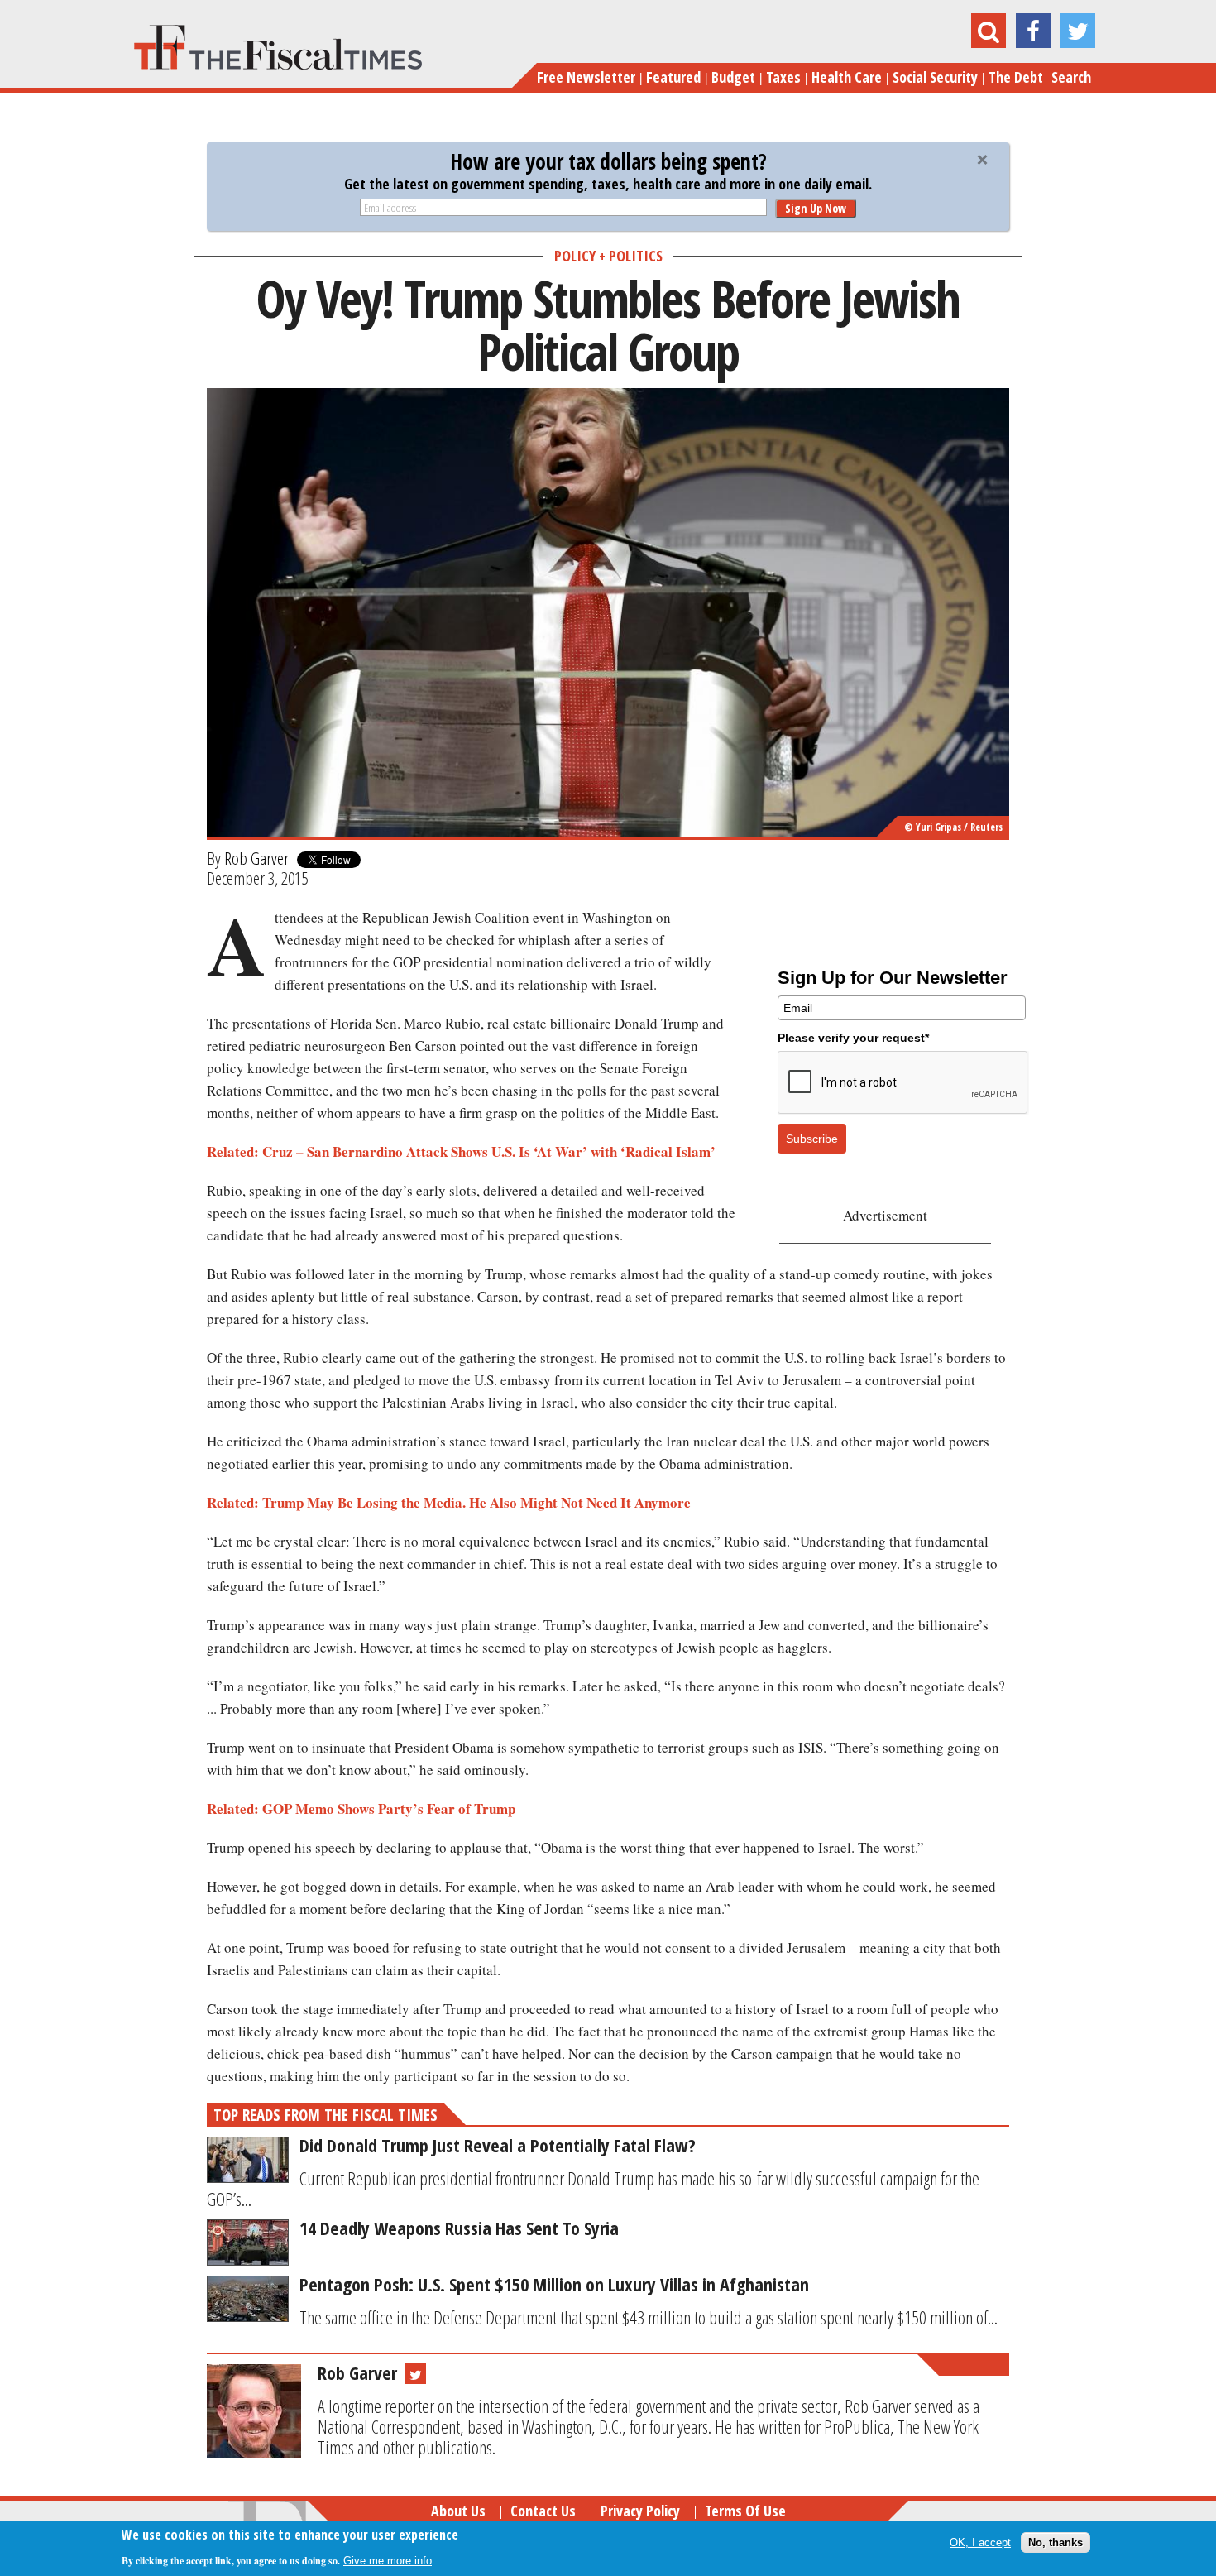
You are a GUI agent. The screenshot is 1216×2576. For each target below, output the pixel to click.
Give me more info (388, 2561)
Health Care (847, 77)
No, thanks (1056, 2542)
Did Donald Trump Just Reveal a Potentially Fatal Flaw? (498, 2145)
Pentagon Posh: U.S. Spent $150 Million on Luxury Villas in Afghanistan (554, 2284)
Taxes (783, 77)
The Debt (1016, 77)
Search (1071, 77)
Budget (733, 77)
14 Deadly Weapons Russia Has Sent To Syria (459, 2228)
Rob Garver (256, 858)
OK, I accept (980, 2542)
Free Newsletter (586, 77)
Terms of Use (745, 2511)
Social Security (935, 77)
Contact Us (543, 2511)
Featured (673, 77)
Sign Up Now (816, 208)
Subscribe (812, 1139)
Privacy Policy (640, 2511)
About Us (458, 2511)
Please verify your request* (853, 1038)
